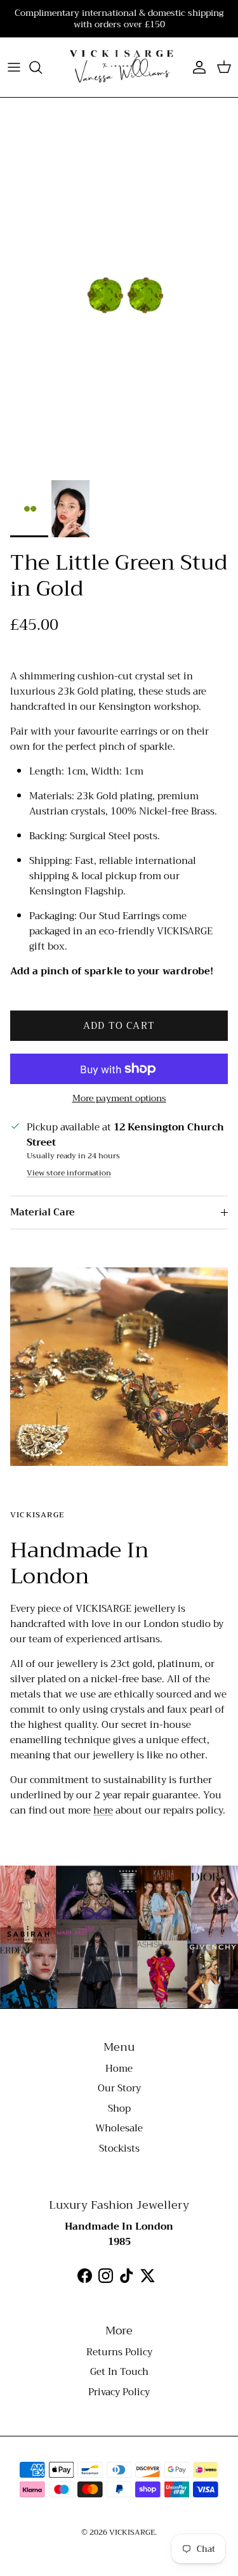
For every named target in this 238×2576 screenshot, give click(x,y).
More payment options (119, 1098)
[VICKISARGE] (119, 67)
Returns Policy (119, 2352)
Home (119, 2069)
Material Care (43, 1212)
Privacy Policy (119, 2392)
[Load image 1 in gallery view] (119, 295)
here (103, 1810)
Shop (119, 2109)
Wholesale (119, 2128)
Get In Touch (119, 2372)
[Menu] (14, 67)
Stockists (119, 2148)
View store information (69, 1173)
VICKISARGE (132, 2532)
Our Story (119, 2088)
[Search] (42, 67)
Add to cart (119, 1026)
